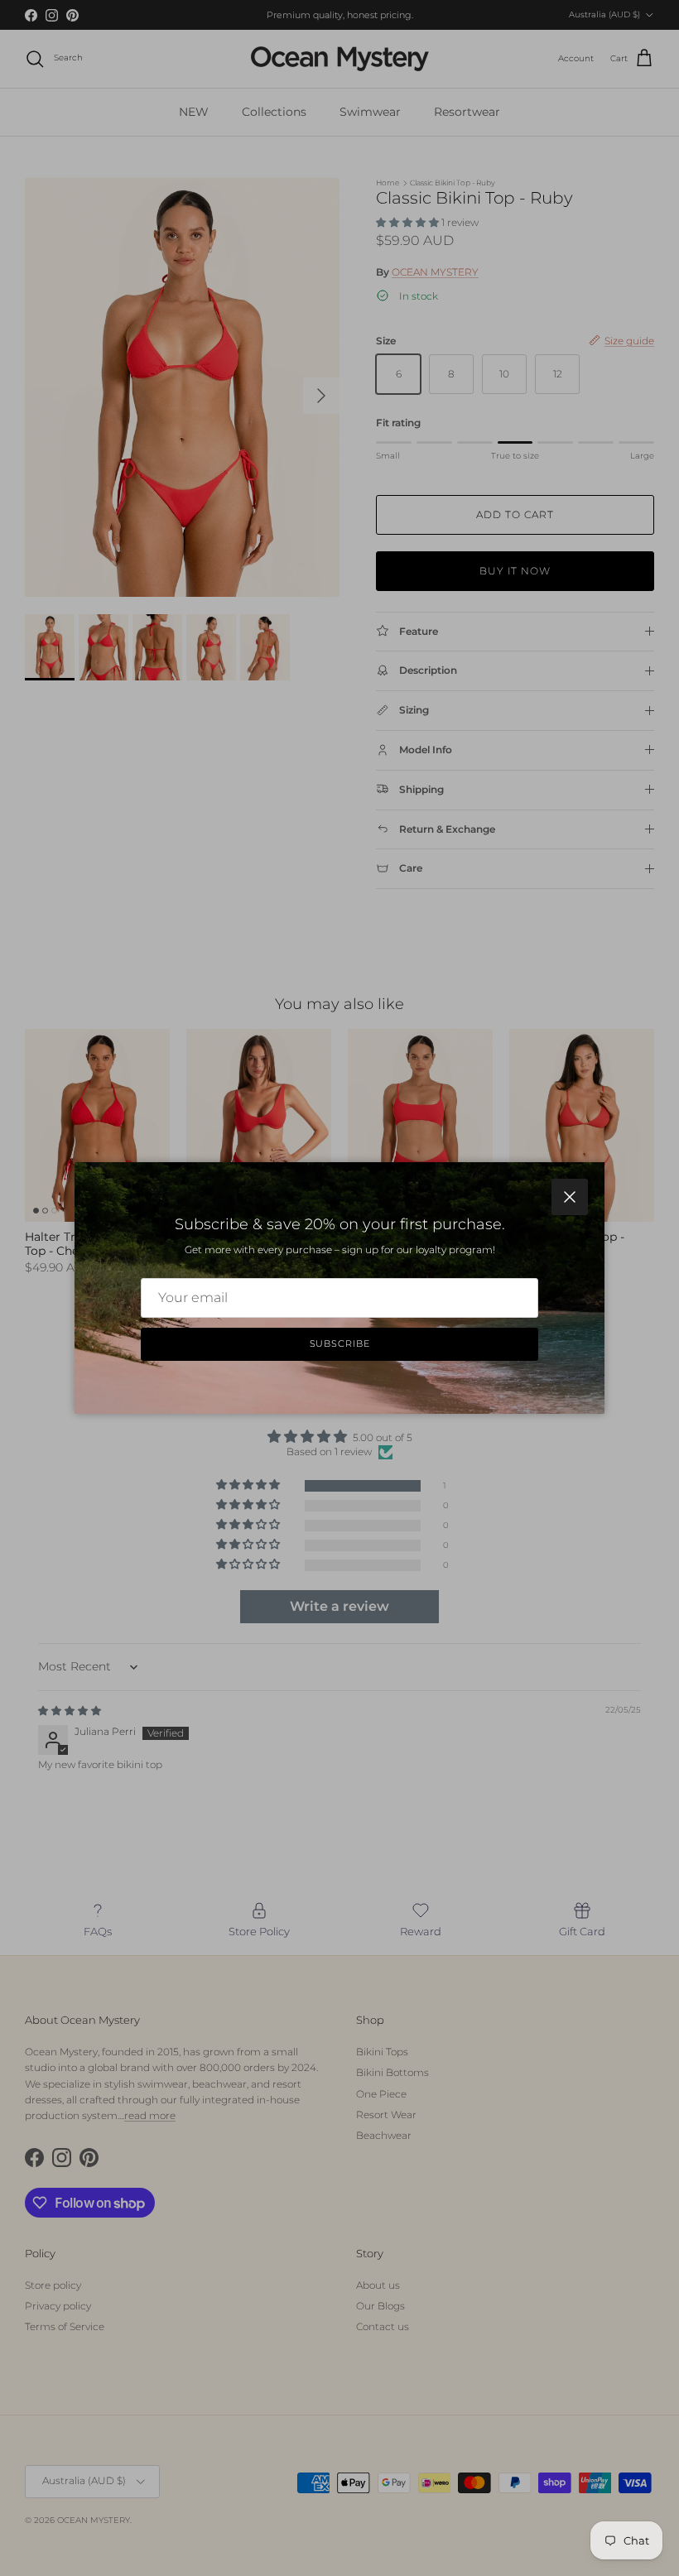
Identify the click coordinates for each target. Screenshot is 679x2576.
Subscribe (340, 1343)
